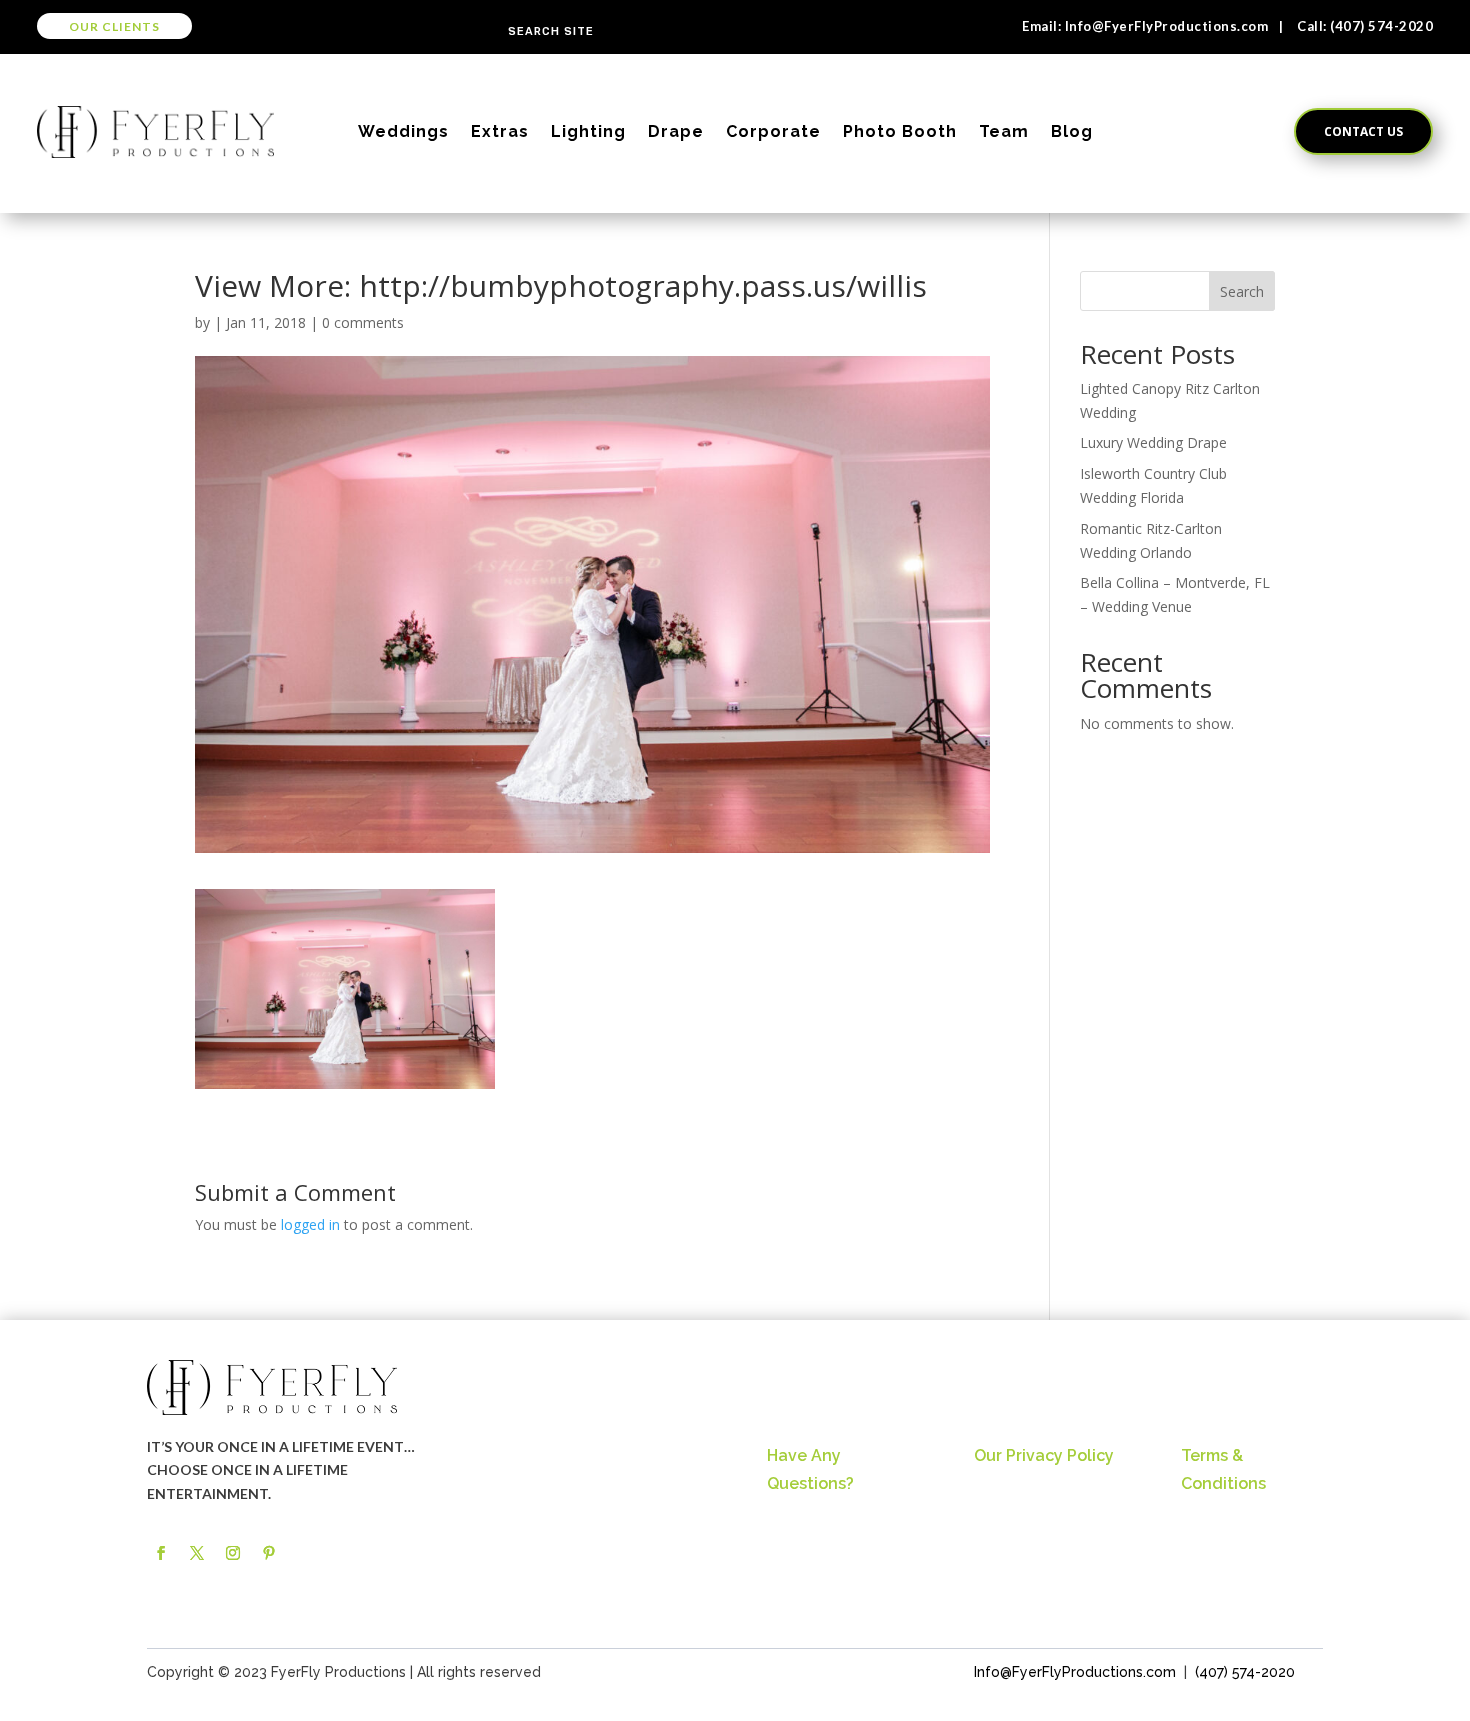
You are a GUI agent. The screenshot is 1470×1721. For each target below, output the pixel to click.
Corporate (773, 131)
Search (1242, 291)
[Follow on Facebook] (161, 1553)
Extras (500, 131)
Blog (1072, 131)
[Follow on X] (197, 1553)
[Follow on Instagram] (233, 1553)
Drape (676, 131)
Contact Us (1363, 131)
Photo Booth (900, 131)
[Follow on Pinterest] (269, 1553)
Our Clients (114, 26)
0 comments (363, 322)
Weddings (403, 131)
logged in (310, 1224)
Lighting (588, 131)
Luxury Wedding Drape (1153, 442)
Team (1004, 131)
